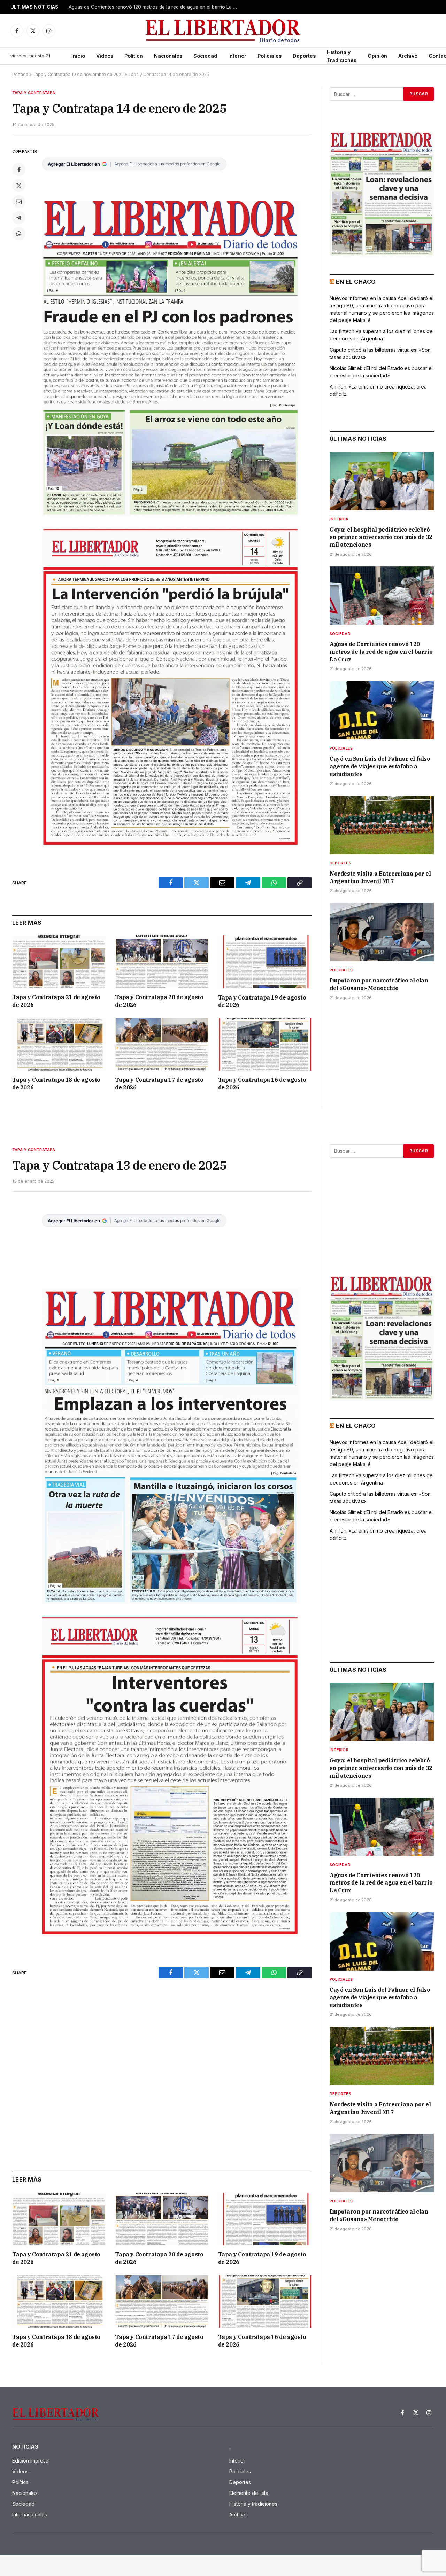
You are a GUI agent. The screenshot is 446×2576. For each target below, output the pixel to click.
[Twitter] (19, 186)
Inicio (78, 56)
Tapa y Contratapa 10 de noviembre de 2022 (78, 74)
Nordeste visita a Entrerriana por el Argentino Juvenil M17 (380, 877)
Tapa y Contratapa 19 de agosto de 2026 (262, 1001)
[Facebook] (19, 170)
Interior (237, 56)
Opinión (377, 56)
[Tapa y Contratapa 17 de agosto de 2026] (162, 1044)
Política (134, 56)
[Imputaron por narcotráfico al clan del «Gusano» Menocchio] (382, 932)
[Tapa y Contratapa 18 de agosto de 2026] (59, 1044)
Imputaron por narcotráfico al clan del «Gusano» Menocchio (379, 984)
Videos (105, 56)
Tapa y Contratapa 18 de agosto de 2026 (56, 1083)
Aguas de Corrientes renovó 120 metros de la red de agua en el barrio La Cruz (156, 7)
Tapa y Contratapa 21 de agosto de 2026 (56, 1001)
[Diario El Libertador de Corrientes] (223, 31)
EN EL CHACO (356, 282)
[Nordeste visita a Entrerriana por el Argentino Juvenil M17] (382, 825)
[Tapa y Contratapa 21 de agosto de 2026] (59, 962)
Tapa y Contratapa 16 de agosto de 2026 (262, 1083)
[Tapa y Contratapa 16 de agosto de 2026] (265, 1044)
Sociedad (205, 56)
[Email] (19, 202)
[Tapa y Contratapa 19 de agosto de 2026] (265, 962)
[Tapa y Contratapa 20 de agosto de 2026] (162, 962)
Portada (20, 74)
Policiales (270, 56)
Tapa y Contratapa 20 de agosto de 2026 (159, 1001)
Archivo (408, 56)
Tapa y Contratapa (34, 93)
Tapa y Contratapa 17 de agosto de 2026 (159, 1083)
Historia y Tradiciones (342, 56)
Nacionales (168, 56)
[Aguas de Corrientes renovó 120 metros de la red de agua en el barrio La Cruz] (382, 596)
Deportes (304, 56)
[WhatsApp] (19, 234)
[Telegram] (19, 218)
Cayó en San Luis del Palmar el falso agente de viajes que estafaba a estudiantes (380, 766)
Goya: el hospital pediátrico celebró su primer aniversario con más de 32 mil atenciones (381, 537)
